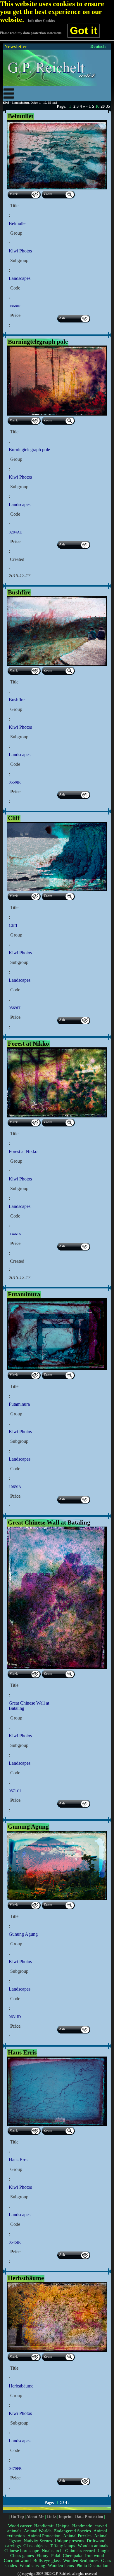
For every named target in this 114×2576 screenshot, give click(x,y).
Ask (62, 318)
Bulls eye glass (47, 2561)
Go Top (17, 2516)
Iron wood (95, 2556)
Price (15, 315)
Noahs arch (52, 2551)
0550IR (15, 782)
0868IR (15, 306)
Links (51, 2516)
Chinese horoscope (22, 2551)
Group (16, 233)
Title (14, 206)
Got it (84, 30)
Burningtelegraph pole (29, 450)
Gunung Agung (23, 1934)
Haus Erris (19, 2160)
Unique (63, 2526)
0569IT (15, 1008)
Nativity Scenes (38, 2541)
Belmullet (18, 223)
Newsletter (15, 46)
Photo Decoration (93, 2565)
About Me (35, 2516)
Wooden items (61, 2565)
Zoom (48, 194)
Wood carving (32, 2565)
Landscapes (20, 278)
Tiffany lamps (63, 2546)
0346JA (15, 1234)
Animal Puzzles (77, 2536)
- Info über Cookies (40, 21)
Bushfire (17, 700)
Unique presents (69, 2541)
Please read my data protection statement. (31, 33)
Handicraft (44, 2526)
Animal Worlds (38, 2531)
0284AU (15, 532)
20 (103, 106)
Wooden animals (93, 2546)
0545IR (15, 2242)
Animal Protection (44, 2536)
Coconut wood (17, 2561)
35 (108, 106)
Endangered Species (72, 2531)
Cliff (13, 925)
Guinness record (80, 2551)
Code (15, 288)
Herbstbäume (21, 2386)
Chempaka (73, 2556)
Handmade (82, 2526)
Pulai (56, 2556)
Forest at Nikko (23, 1151)
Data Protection (89, 2516)
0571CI (15, 1791)
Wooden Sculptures (81, 2561)
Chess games (22, 2556)
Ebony (43, 2556)
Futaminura (19, 1404)
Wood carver (20, 2526)
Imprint (66, 2516)
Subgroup (19, 260)
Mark (14, 194)
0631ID (15, 2017)
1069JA (15, 1487)
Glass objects (35, 2546)
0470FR (15, 2468)
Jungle (104, 2551)
